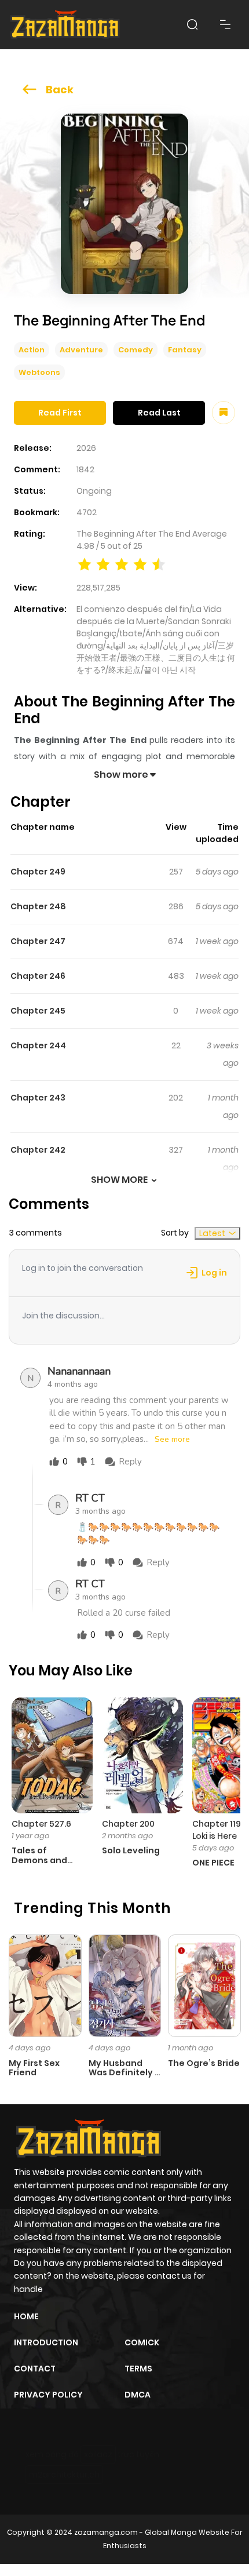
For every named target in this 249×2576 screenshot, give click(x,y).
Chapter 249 (38, 872)
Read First (60, 413)
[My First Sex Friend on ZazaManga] (45, 1985)
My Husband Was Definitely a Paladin (124, 2073)
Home (26, 2316)
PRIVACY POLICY (48, 2395)
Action (32, 350)
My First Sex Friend (34, 2068)
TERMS (138, 2369)
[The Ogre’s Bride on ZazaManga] (204, 1985)
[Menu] (225, 24)
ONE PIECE (213, 1863)
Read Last (159, 413)
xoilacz (98, 2454)
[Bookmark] (224, 413)
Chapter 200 (128, 1824)
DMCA (138, 2395)
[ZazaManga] (65, 25)
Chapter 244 (38, 1045)
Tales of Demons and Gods (39, 1860)
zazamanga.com (106, 2532)
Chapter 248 (38, 906)
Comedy (136, 350)
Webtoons (39, 372)
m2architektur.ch (64, 2475)
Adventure (81, 350)
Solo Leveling (131, 1850)
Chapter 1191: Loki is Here (219, 1830)
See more (172, 1440)
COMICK (142, 2342)
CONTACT (35, 2369)
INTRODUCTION (46, 2342)
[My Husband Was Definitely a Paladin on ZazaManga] (125, 1985)
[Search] (192, 24)
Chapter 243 (38, 1098)
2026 (86, 448)
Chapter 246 (38, 976)
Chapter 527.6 (41, 1824)
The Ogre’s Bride (204, 2063)
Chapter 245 (38, 1011)
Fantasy (185, 350)
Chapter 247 (38, 941)
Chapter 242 (38, 1150)
